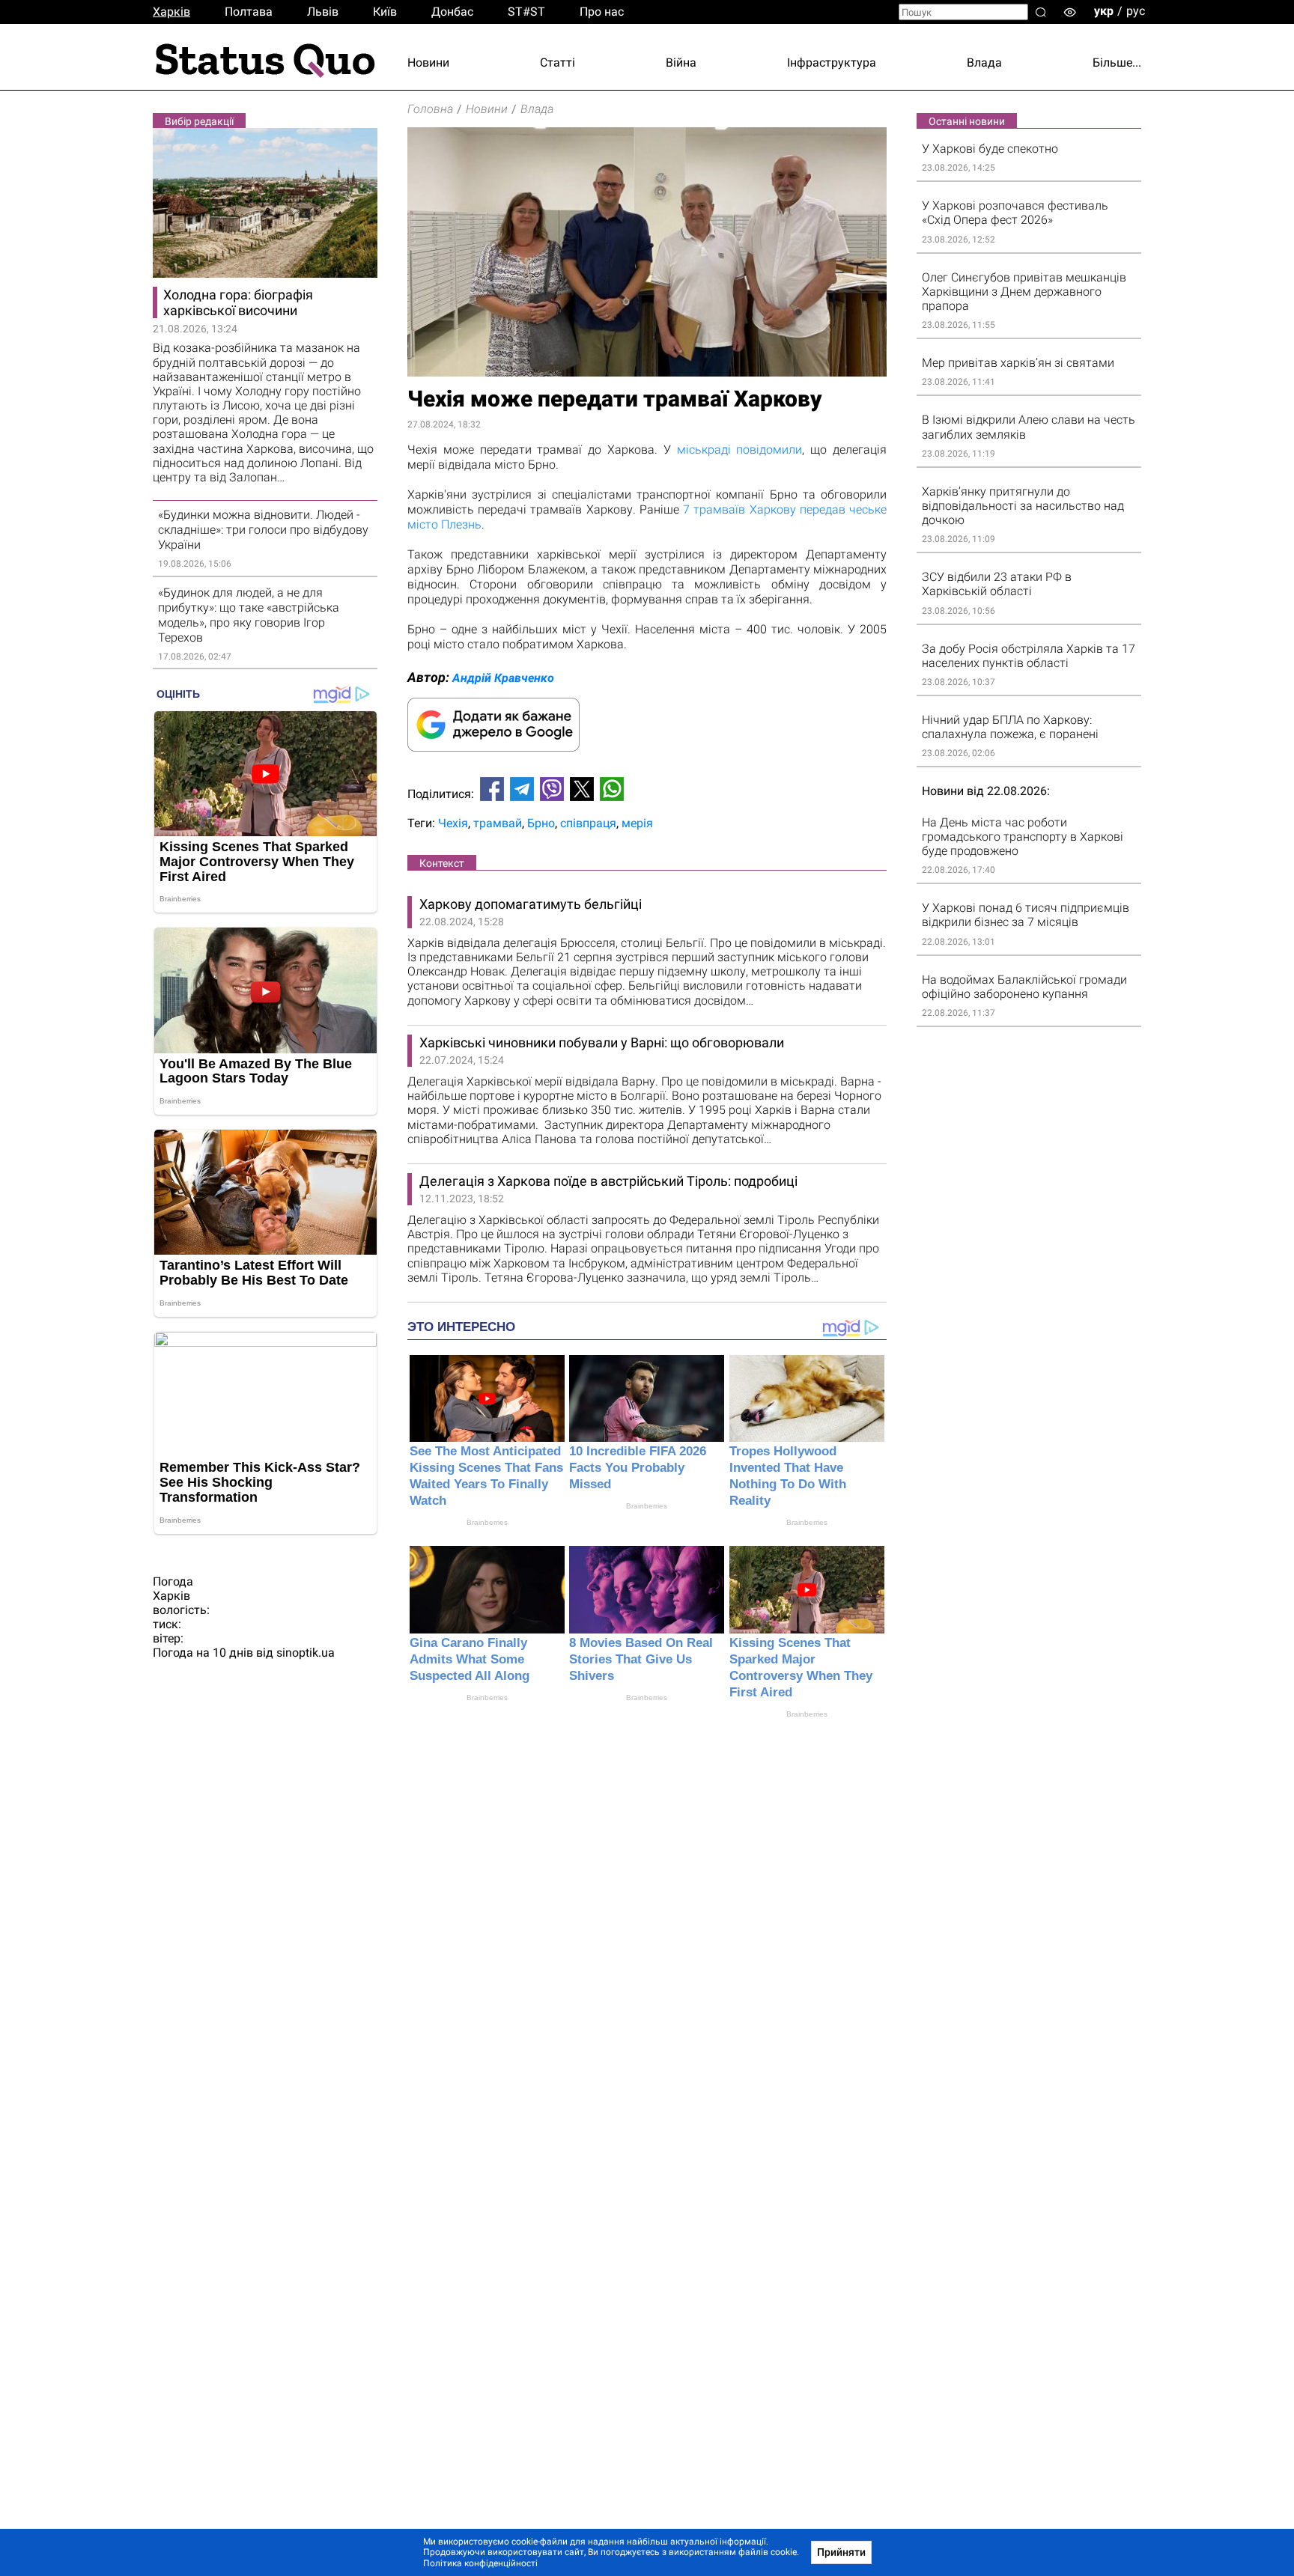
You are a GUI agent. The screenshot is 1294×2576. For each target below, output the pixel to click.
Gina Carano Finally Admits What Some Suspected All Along (470, 1659)
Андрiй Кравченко (503, 678)
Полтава (249, 12)
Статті (558, 63)
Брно (541, 823)
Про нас (602, 12)
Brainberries (487, 1522)
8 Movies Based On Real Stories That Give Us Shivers (641, 1659)
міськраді (704, 450)
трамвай (498, 823)
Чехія (453, 823)
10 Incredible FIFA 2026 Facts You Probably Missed (638, 1468)
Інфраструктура (832, 63)
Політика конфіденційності (480, 2563)
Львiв (323, 12)
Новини (428, 63)
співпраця (588, 823)
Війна (681, 63)
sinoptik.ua (306, 1653)
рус (1136, 11)
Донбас (452, 12)
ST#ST (526, 12)
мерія (637, 823)
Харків (171, 12)
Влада (984, 63)
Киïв (385, 12)
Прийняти (841, 2552)
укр (1104, 11)
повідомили (769, 450)
